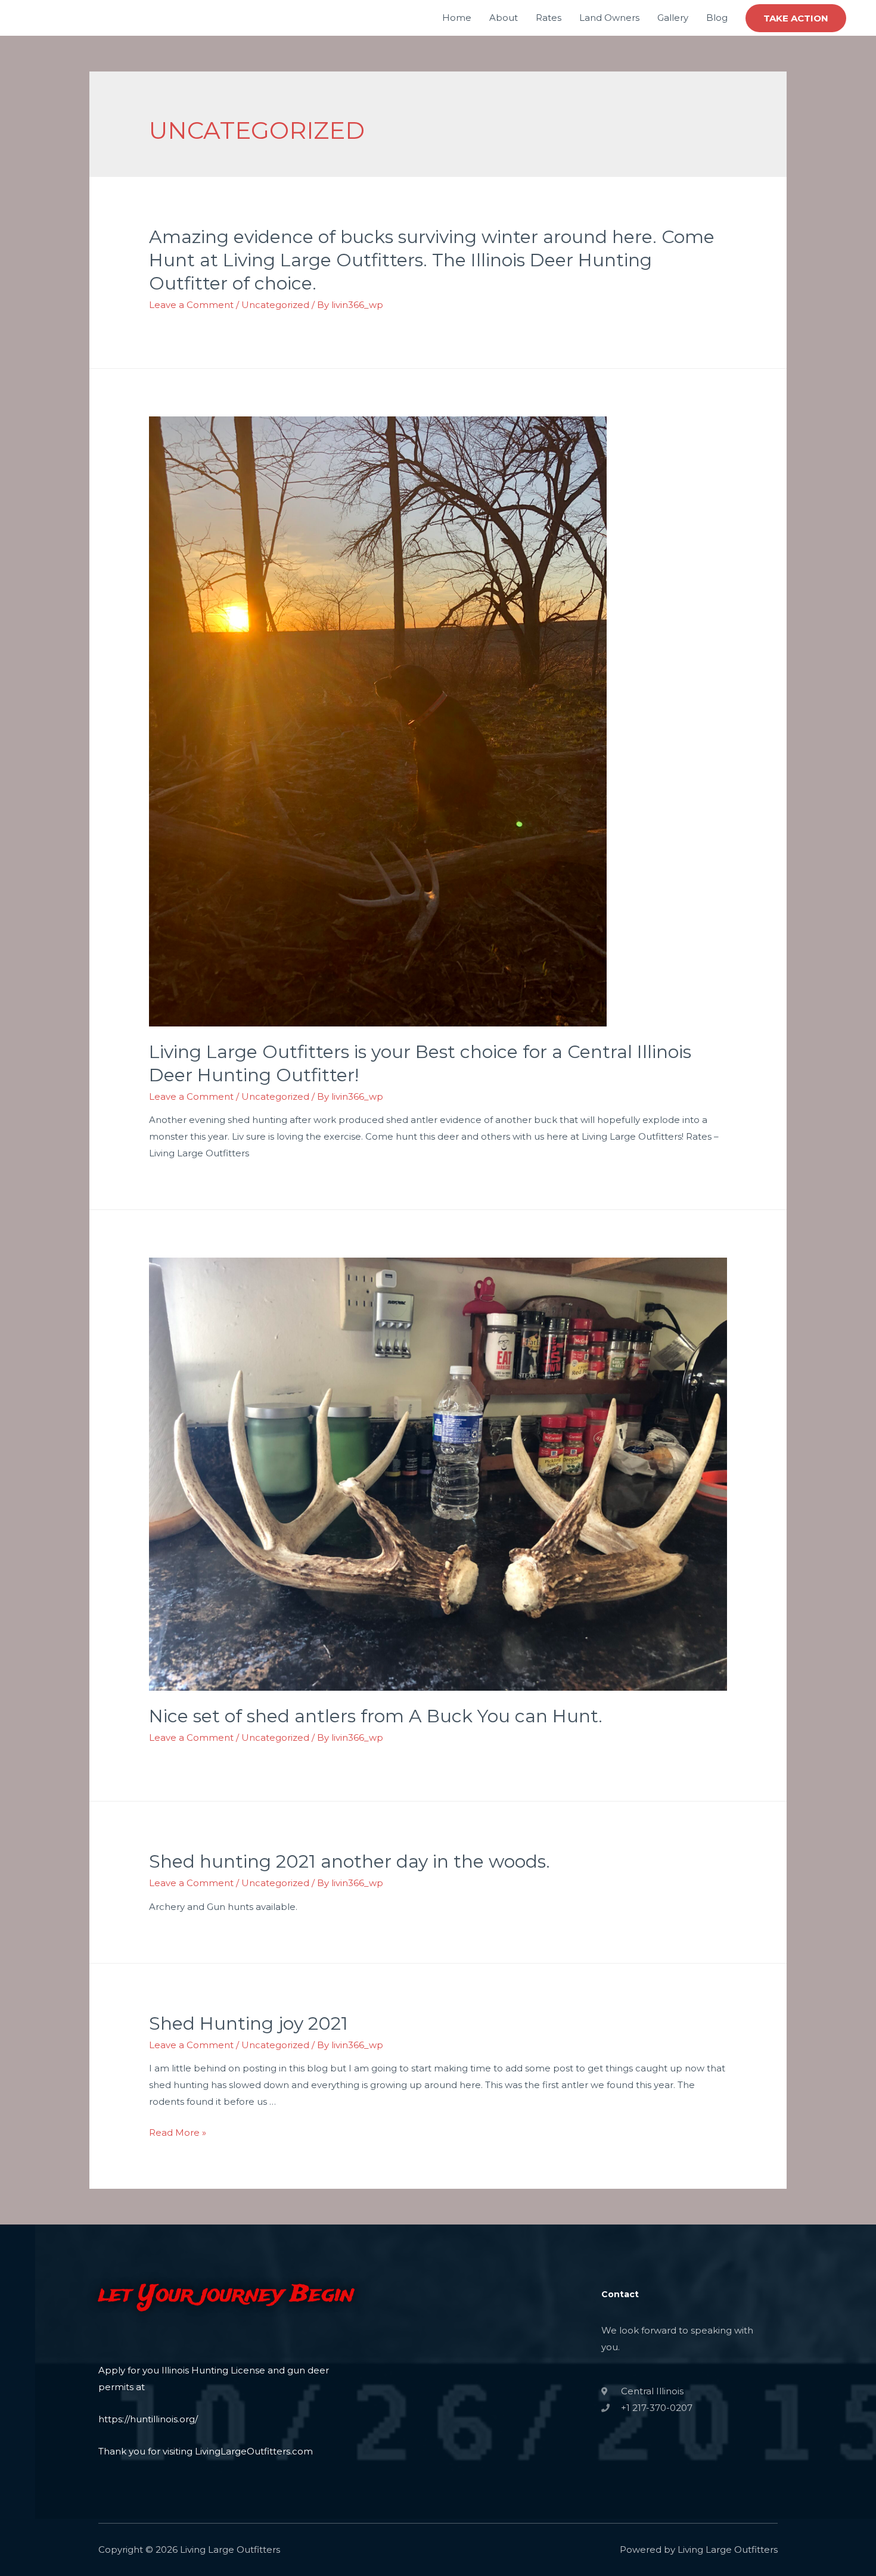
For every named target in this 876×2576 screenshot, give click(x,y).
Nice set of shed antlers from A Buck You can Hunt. (376, 1716)
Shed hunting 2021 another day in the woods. (350, 1861)
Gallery (673, 18)
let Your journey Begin (226, 2295)
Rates (549, 18)
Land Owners (609, 18)
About (504, 18)
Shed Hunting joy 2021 (248, 2023)
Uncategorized (275, 305)
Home (457, 18)
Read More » (178, 2132)
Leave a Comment (191, 305)
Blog (717, 18)
